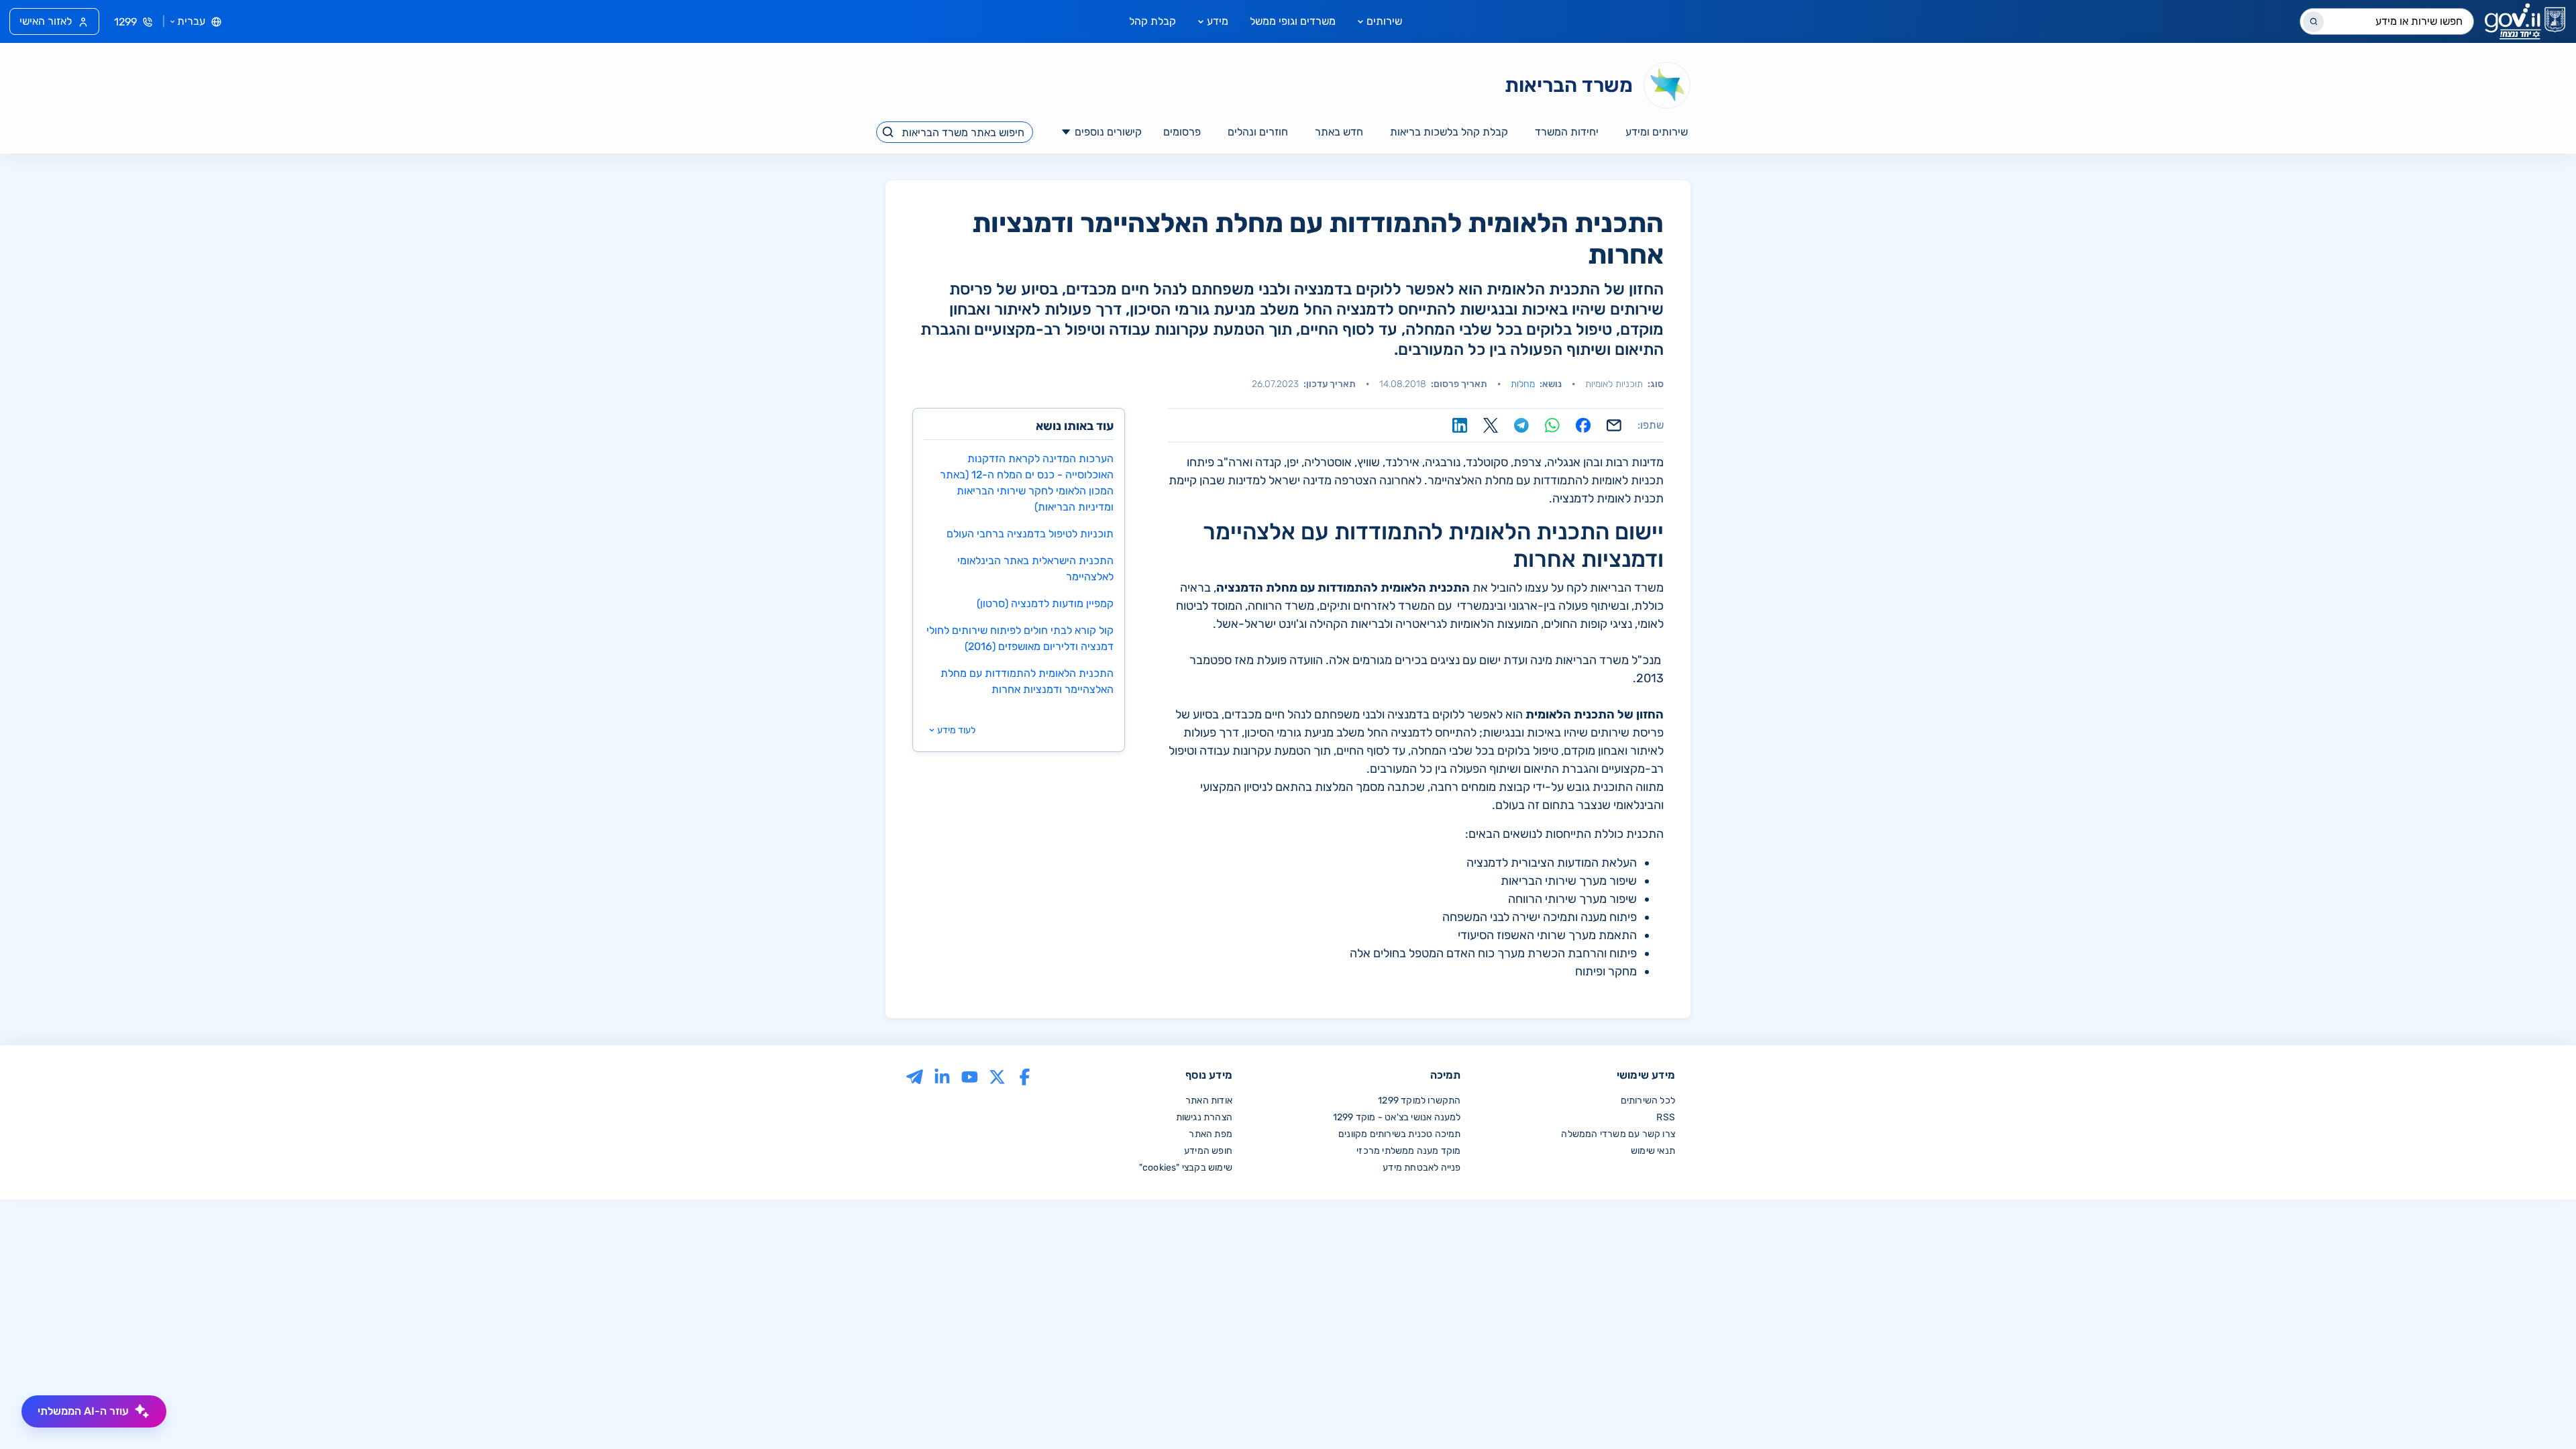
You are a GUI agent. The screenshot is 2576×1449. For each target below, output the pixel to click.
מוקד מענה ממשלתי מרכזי (1408, 1151)
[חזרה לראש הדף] (2538, 1411)
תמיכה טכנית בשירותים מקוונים (1400, 1134)
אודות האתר (1209, 1101)
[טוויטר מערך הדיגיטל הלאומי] (997, 1076)
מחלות (1523, 384)
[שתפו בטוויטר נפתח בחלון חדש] (1491, 425)
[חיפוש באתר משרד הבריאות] (889, 132)
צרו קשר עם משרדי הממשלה (1618, 1134)
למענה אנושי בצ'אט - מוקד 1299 (1397, 1117)
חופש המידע (1208, 1151)
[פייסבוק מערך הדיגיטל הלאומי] (1025, 1076)
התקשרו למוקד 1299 (1419, 1101)
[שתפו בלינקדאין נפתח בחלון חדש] (1460, 425)
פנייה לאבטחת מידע (1421, 1168)
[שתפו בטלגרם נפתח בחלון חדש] (1521, 425)
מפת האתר (1211, 1134)
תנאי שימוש (1653, 1151)
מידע (1218, 21)
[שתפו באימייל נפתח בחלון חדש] (1614, 425)
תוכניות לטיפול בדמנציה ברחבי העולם (1030, 534)
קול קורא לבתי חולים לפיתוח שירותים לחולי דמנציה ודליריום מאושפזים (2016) (1020, 638)
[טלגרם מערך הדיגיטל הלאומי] (915, 1076)
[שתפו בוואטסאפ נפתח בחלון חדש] (1552, 425)
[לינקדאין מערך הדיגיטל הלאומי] (942, 1076)
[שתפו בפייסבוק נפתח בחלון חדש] (1583, 425)
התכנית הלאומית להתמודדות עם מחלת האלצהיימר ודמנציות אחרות (1027, 681)
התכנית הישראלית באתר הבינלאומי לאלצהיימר (1035, 569)
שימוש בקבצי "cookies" (1186, 1168)
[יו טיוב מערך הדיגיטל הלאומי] (970, 1076)
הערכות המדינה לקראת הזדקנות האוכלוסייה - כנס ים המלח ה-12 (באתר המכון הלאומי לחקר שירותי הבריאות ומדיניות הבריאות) (1027, 483)
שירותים (1384, 21)
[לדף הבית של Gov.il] (2525, 21)
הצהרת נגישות (1204, 1117)
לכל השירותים (1648, 1101)
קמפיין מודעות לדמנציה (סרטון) (1045, 603)
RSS (1666, 1117)
